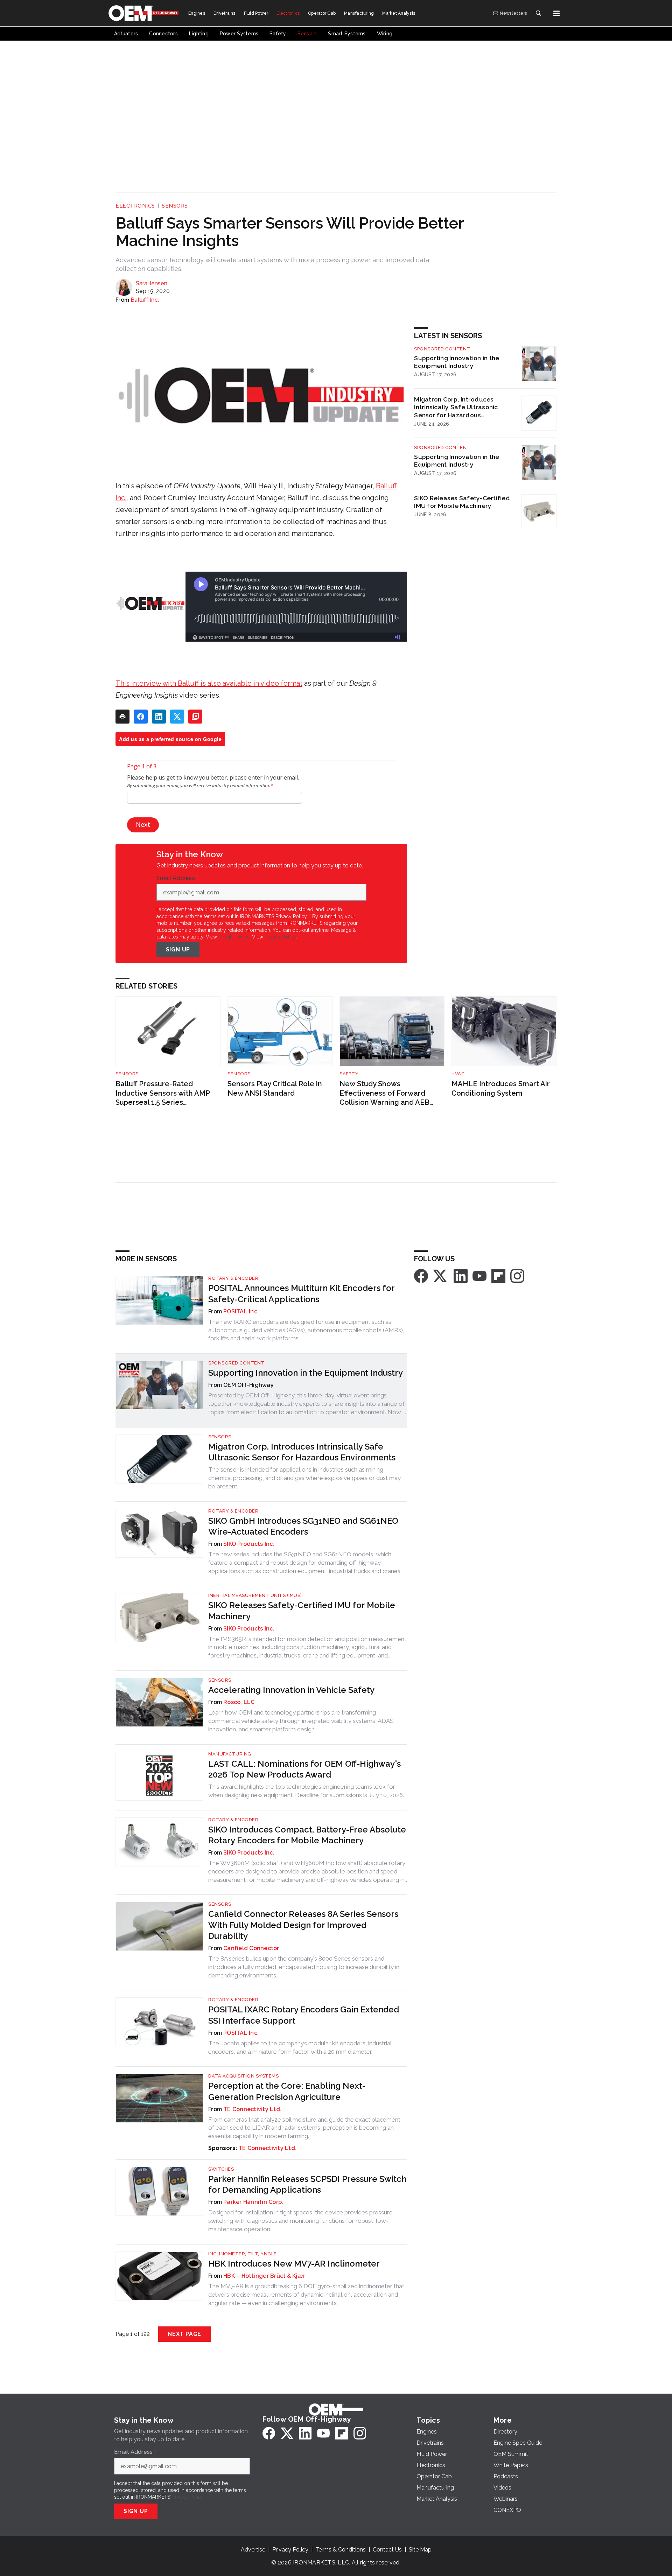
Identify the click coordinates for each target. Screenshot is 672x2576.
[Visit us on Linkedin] (461, 1276)
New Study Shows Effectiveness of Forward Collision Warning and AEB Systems (384, 1093)
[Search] (538, 13)
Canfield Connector (251, 1948)
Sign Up (178, 950)
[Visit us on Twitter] (441, 1276)
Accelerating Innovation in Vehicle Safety (291, 1690)
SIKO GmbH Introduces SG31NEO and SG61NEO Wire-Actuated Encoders (303, 1526)
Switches (221, 2169)
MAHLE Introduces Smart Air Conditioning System (501, 1088)
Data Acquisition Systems (243, 2076)
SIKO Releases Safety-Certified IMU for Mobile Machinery (462, 502)
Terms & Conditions (341, 2550)
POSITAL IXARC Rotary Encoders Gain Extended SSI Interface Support (304, 2015)
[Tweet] (177, 717)
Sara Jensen (152, 283)
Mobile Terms (234, 937)
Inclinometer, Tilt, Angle (243, 2254)
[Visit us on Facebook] (421, 1276)
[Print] (122, 717)
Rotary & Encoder (233, 1278)
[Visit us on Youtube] (479, 1276)
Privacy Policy (280, 937)
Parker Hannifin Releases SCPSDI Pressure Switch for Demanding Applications (307, 2184)
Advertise (253, 2550)
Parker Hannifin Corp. (253, 2202)
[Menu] (556, 13)
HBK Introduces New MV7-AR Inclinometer (294, 2264)
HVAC (458, 1074)
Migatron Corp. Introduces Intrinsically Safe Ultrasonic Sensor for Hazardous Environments (456, 407)
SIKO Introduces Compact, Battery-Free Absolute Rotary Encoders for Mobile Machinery (307, 1835)
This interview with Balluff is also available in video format (209, 683)
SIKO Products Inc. (249, 1544)
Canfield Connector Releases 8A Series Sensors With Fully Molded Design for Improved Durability (303, 1925)
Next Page (184, 2334)
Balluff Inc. (145, 300)
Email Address (177, 878)
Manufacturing (230, 1754)
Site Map (420, 2550)
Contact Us (387, 2550)
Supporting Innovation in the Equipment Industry (457, 362)
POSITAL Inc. (241, 1311)
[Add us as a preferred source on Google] (195, 717)
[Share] (141, 717)
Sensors (175, 206)
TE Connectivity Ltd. (252, 2109)
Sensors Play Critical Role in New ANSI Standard (275, 1088)
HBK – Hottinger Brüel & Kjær (264, 2276)
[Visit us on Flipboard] (498, 1276)
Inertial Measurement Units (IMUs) (255, 1595)
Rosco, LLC (239, 1702)
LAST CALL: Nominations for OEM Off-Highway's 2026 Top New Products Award (304, 1769)
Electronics (135, 206)
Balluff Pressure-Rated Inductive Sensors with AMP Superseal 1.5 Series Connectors (163, 1093)
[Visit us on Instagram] (517, 1276)
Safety (349, 1074)
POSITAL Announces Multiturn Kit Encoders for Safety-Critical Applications (301, 1293)
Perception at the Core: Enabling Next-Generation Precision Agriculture (287, 2091)
